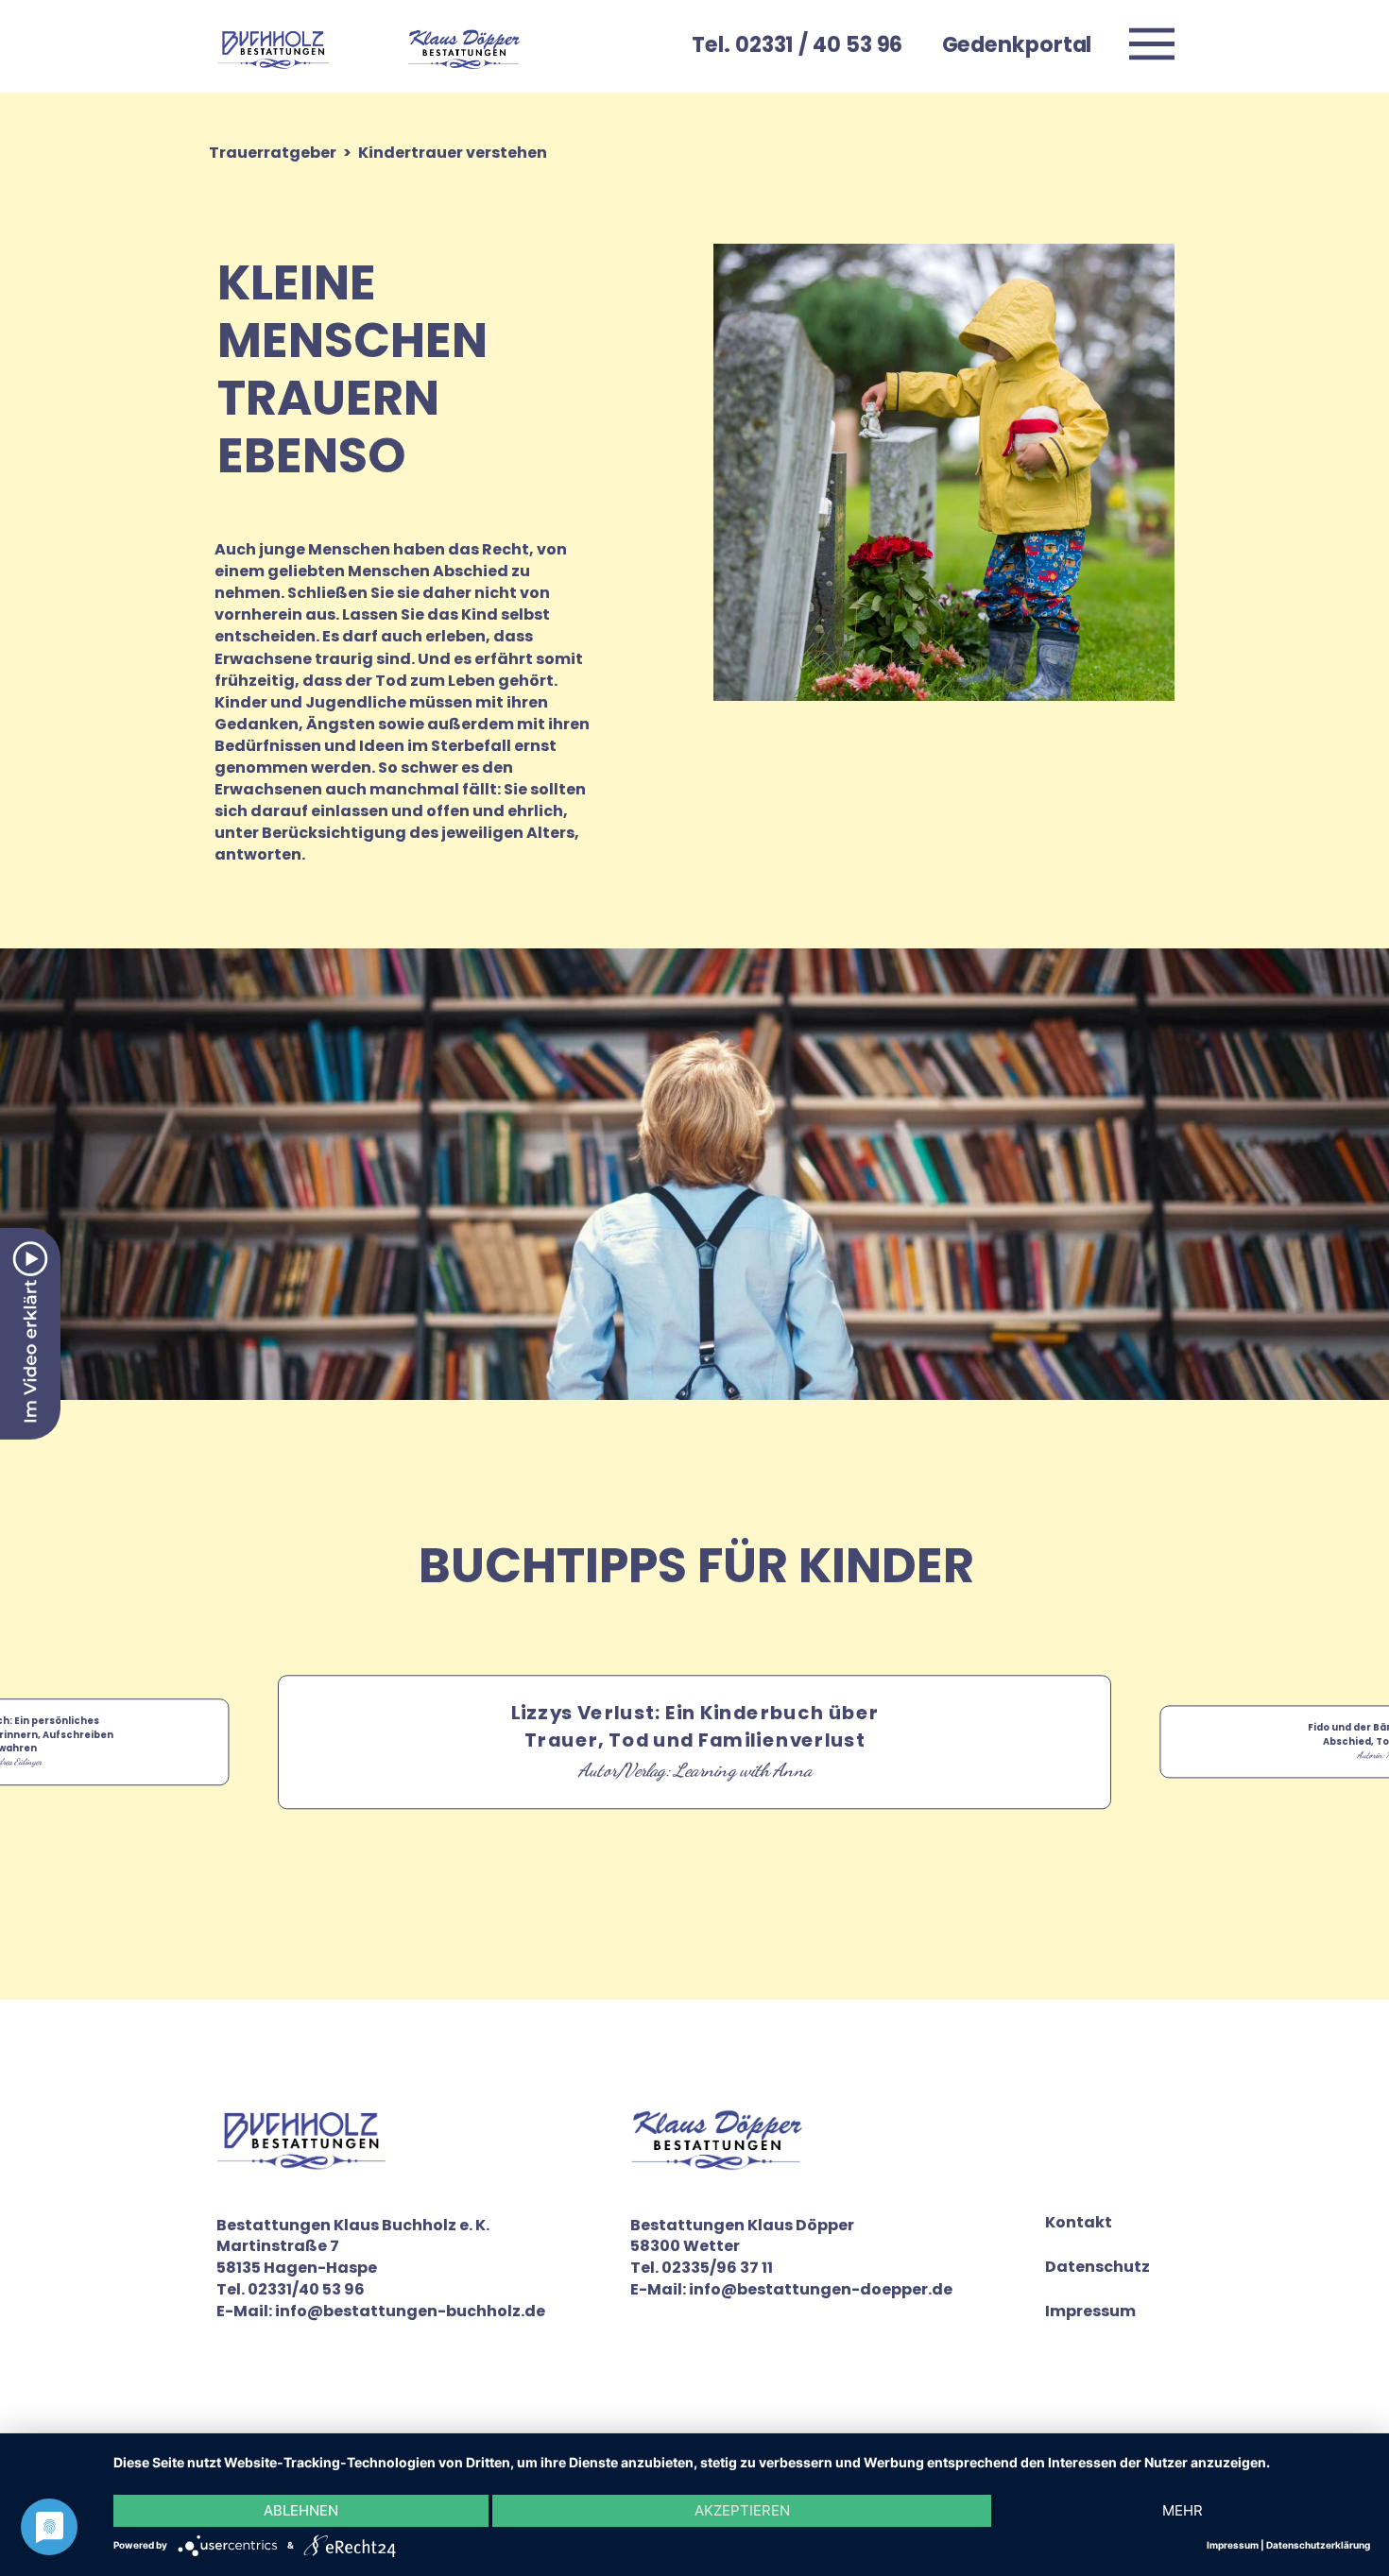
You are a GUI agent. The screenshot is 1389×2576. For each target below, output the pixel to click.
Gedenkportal (1017, 44)
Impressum (1090, 2312)
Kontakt (1079, 2223)
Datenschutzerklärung (1318, 2545)
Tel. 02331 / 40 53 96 (797, 44)
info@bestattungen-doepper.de (821, 2289)
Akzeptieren (742, 2510)
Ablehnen (301, 2510)
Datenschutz (1097, 2267)
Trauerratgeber (273, 153)
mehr (1183, 2510)
